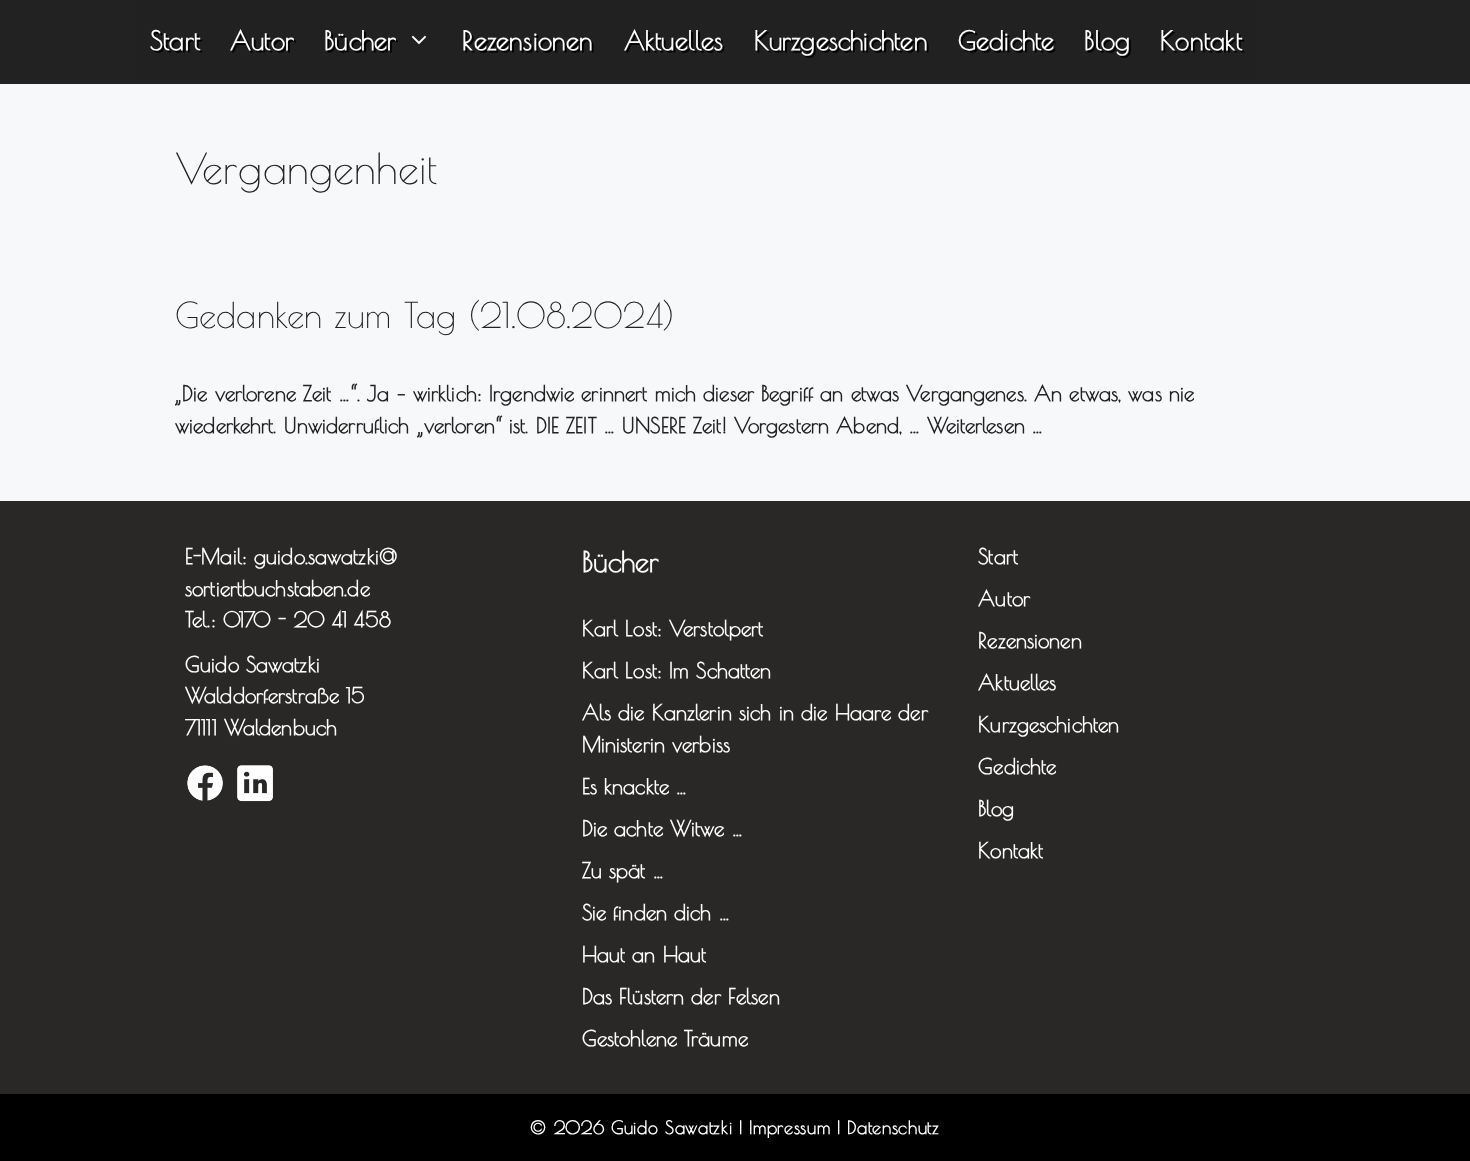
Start (175, 40)
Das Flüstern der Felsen (681, 996)
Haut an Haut (644, 954)
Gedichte (1006, 40)
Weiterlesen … (985, 425)
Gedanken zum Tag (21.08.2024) (425, 314)
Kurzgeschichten (841, 40)
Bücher (360, 40)
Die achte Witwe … (662, 828)
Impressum (789, 1127)
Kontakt (1200, 40)
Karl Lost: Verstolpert (673, 628)
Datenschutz (893, 1127)
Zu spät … (623, 870)
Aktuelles (674, 40)
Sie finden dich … (656, 912)
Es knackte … (635, 786)
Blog (1107, 40)
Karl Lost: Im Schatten (677, 670)
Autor (262, 40)
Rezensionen (527, 40)
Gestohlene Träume (665, 1038)
